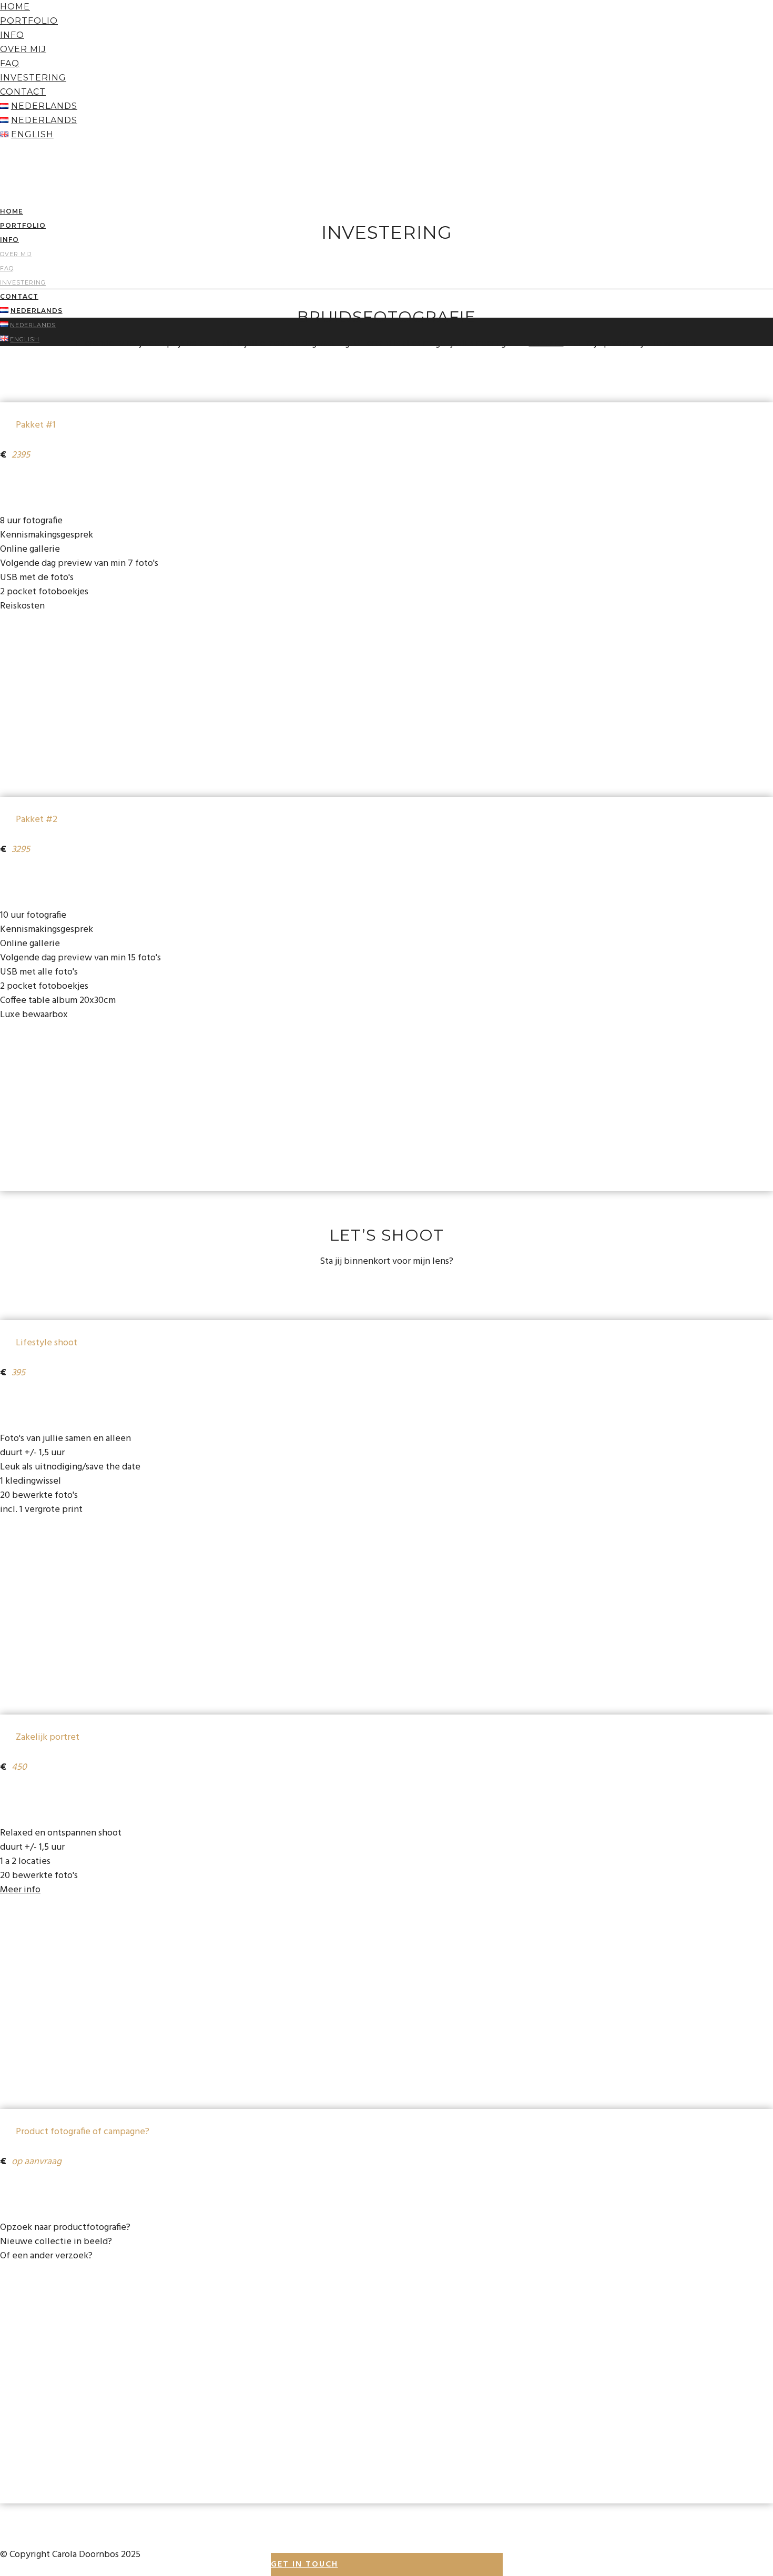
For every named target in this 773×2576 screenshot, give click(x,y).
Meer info (20, 1890)
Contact (23, 92)
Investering (33, 78)
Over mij (23, 49)
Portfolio (29, 21)
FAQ (10, 63)
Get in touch (304, 2564)
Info (12, 35)
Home (15, 7)
